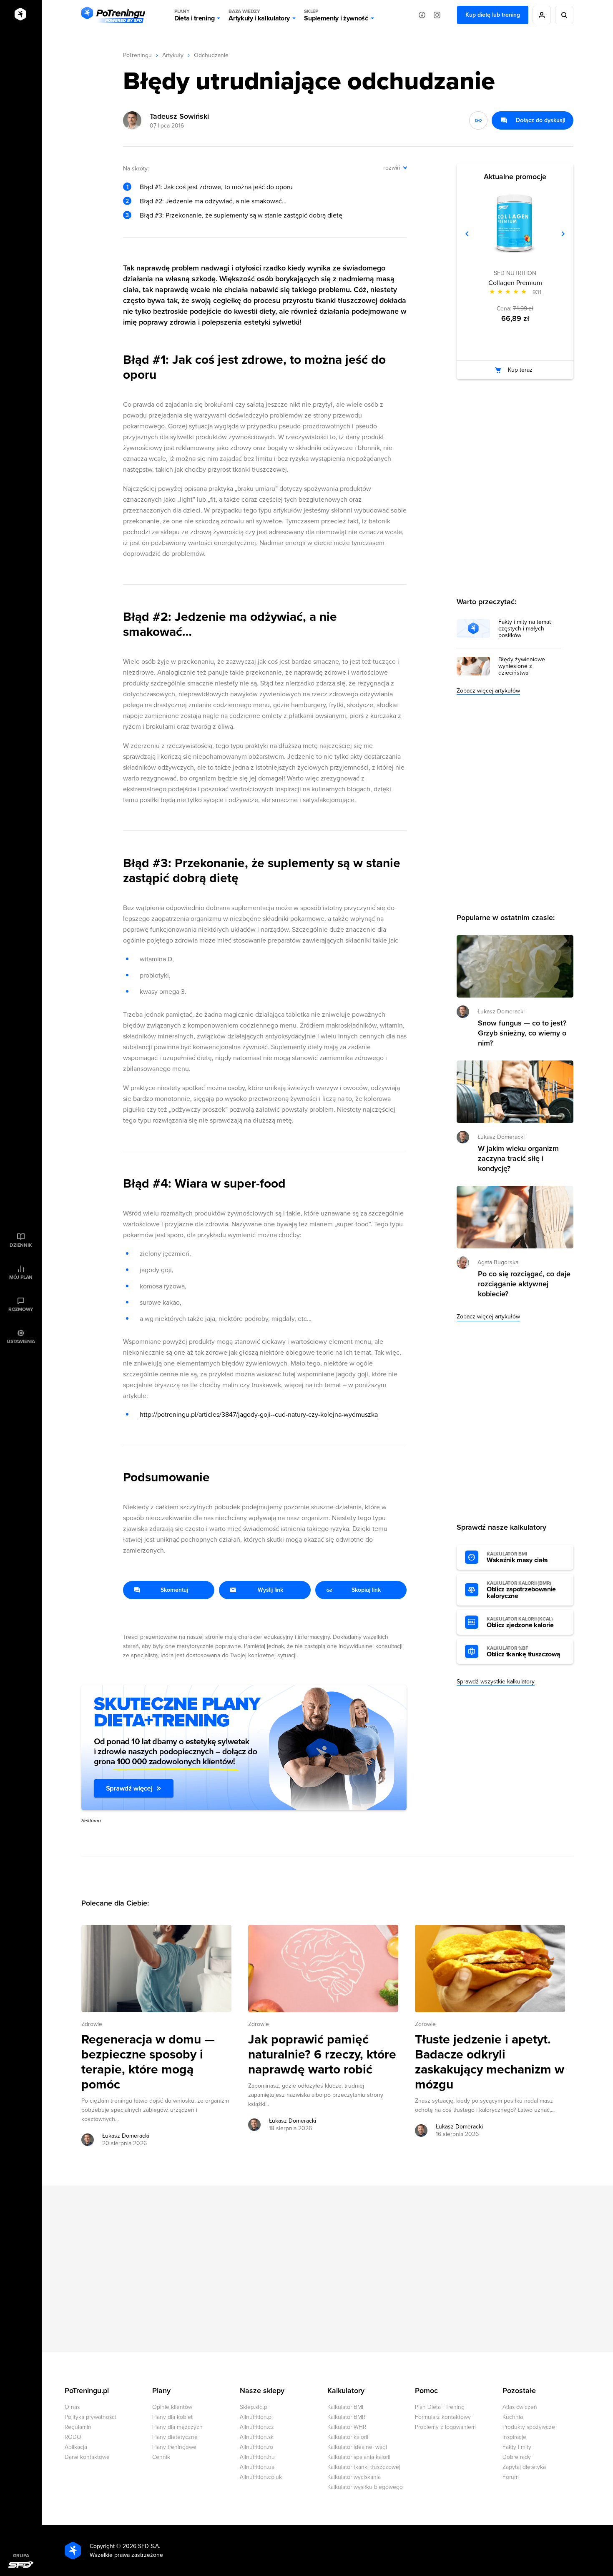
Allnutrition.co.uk (261, 2477)
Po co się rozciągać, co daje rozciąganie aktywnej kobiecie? (524, 1284)
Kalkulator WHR (347, 2427)
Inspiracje (514, 2437)
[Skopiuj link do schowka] (478, 120)
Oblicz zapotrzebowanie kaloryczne (521, 1590)
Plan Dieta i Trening (440, 2407)
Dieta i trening (194, 15)
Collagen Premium (515, 283)
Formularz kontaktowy (443, 2417)
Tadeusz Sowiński (179, 116)
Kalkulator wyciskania (354, 2477)
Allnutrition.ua (257, 2467)
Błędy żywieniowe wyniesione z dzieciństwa (522, 666)
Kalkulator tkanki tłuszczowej (364, 2467)
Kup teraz (520, 370)
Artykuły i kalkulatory (259, 15)
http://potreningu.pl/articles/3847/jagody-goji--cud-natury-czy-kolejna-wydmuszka (259, 1415)
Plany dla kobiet (172, 2417)
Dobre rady (517, 2457)
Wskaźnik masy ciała (517, 1558)
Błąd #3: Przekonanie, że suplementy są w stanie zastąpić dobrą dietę (241, 215)
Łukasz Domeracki (126, 2136)
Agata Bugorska (498, 1262)
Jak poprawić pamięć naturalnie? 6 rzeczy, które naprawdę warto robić (322, 2055)
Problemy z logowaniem (445, 2427)
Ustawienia (21, 1341)
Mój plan (21, 1277)
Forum (511, 2477)
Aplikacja (76, 2447)
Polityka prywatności (90, 2417)
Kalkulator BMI (345, 2407)
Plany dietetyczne (175, 2437)
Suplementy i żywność (336, 15)
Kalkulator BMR (346, 2417)
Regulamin (78, 2427)
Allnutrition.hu (257, 2457)
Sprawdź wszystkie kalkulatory (496, 1682)
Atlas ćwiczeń (520, 2407)
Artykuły (173, 55)
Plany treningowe (174, 2447)
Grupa (21, 2556)
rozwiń (392, 168)
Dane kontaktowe (87, 2457)
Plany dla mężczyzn (177, 2427)
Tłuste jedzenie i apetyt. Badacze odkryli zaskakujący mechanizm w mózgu (490, 2062)
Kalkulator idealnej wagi (357, 2447)
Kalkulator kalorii (348, 2437)
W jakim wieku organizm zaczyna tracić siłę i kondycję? (518, 1158)
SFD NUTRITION (515, 273)
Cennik (161, 2457)
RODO (73, 2437)
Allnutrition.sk (257, 2437)
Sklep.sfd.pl (254, 2407)
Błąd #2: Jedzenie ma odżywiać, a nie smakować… (213, 201)
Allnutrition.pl (256, 2417)
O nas (72, 2407)
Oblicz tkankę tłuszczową (523, 1652)
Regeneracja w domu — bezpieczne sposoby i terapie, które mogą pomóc (148, 2062)
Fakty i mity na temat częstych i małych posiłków (525, 629)
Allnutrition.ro (256, 2447)
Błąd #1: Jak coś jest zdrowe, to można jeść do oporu (216, 187)
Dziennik (21, 1245)
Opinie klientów (172, 2407)
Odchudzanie (211, 55)
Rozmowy (21, 1309)
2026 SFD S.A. (141, 2546)
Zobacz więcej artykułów (488, 691)
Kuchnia (513, 2417)
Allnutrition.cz (257, 2427)
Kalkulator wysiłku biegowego (365, 2487)
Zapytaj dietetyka (524, 2467)
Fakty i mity (517, 2447)
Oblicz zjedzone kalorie (520, 1623)
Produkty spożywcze (529, 2427)
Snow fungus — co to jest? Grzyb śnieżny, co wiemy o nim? (522, 1033)
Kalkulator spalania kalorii (359, 2457)
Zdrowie (92, 2024)
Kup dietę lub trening (493, 15)
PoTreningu (137, 55)
